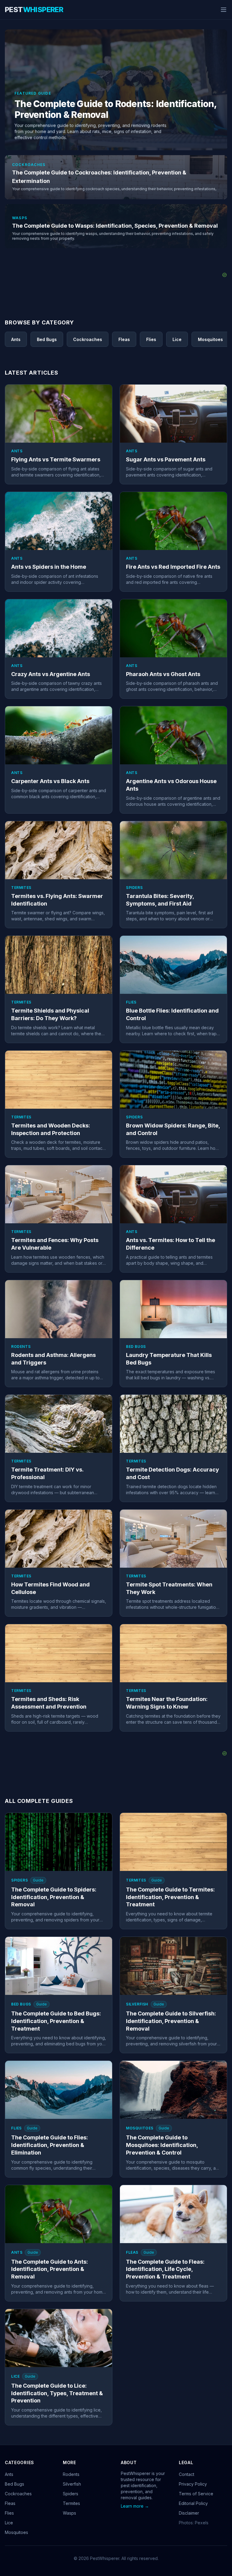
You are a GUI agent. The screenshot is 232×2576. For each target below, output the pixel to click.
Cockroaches (18, 2494)
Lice (9, 2523)
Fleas (10, 2503)
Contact (187, 2474)
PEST (34, 10)
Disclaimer (189, 2513)
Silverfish (72, 2484)
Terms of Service (196, 2494)
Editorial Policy (193, 2503)
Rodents (71, 2474)
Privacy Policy (193, 2484)
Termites (71, 2503)
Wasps (69, 2513)
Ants (9, 2474)
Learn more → (135, 2506)
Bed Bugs (14, 2484)
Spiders (71, 2494)
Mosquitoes (16, 2532)
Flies (9, 2513)
